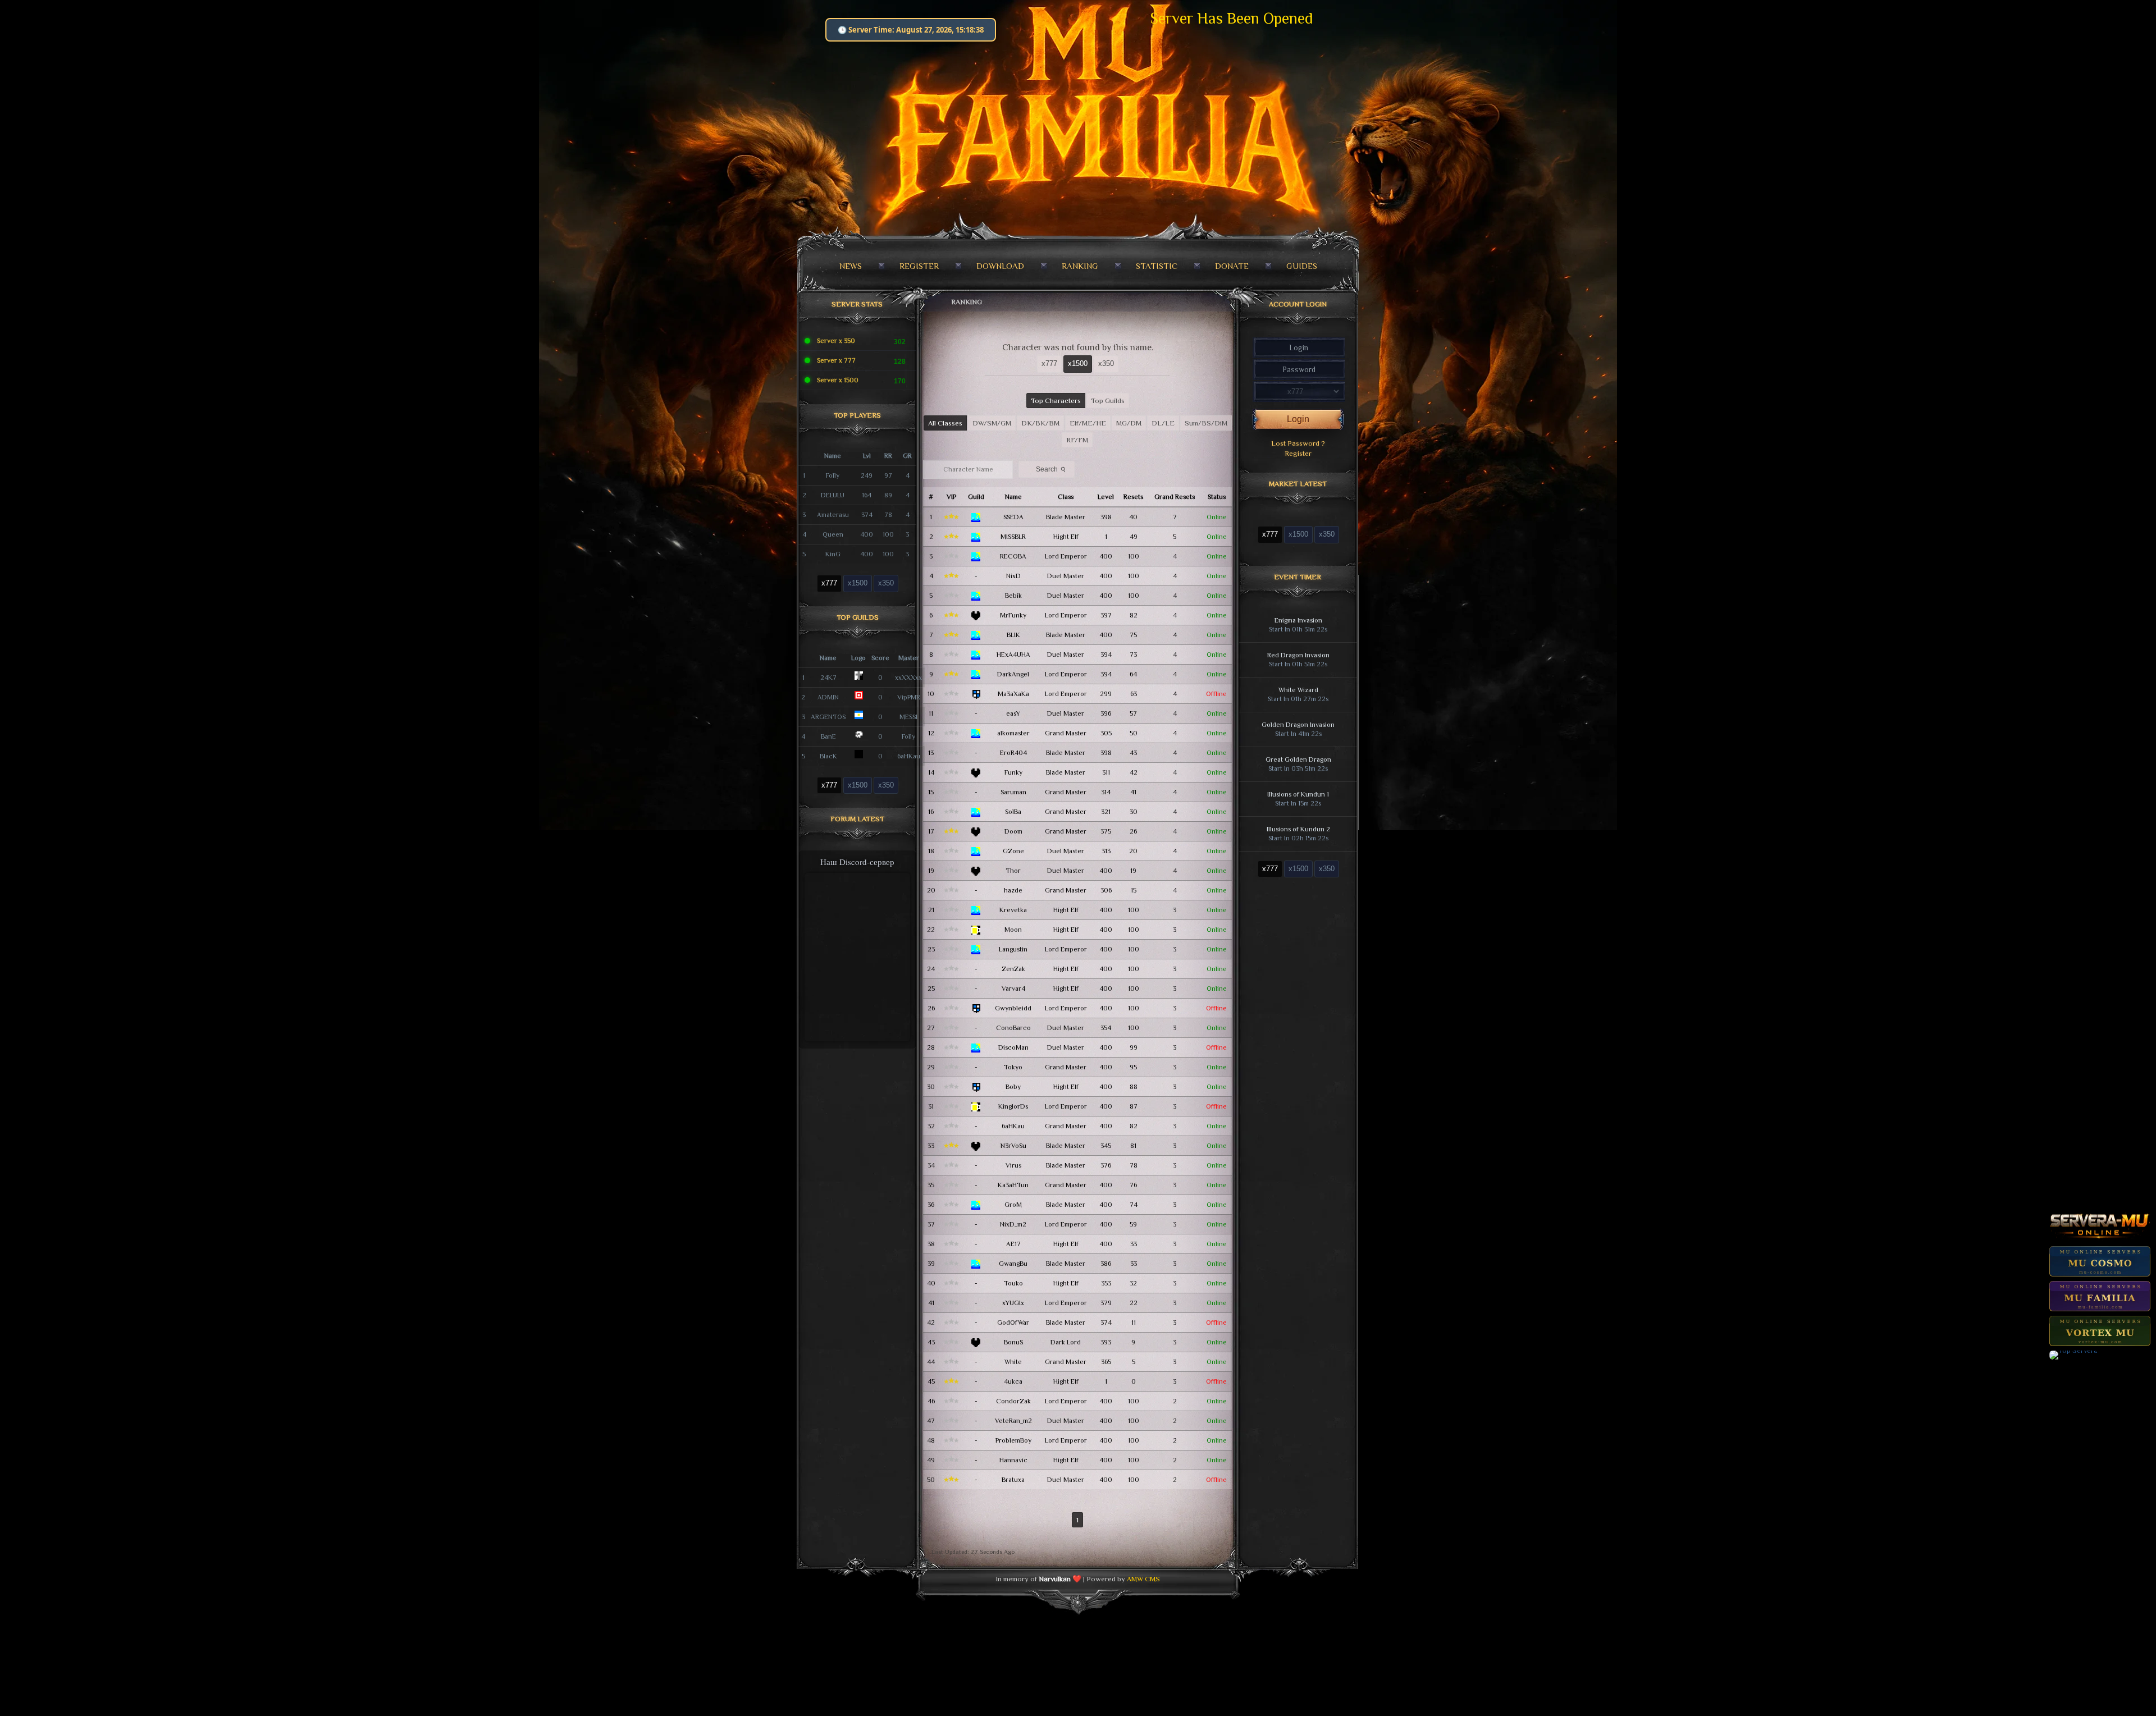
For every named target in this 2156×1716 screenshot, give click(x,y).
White (1013, 1362)
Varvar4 (1013, 989)
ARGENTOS (828, 717)
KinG (833, 554)
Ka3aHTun (1013, 1185)
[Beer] (976, 930)
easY (1013, 713)
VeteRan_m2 (1013, 1421)
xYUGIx (1013, 1303)
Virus (1013, 1165)
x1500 (858, 583)
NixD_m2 (1013, 1224)
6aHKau (909, 756)
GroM (1013, 1205)
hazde (1013, 890)
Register (919, 266)
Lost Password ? (1298, 443)
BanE (828, 736)
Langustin (1013, 949)
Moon (1013, 930)
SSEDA (1013, 517)
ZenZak (1013, 969)
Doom (1013, 831)
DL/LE (1163, 423)
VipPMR (909, 697)
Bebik (1013, 596)
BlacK (828, 756)
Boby (1013, 1087)
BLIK (1013, 635)
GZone (1013, 851)
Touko (1013, 1283)
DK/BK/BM (1040, 423)
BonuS (1013, 1342)
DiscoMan (1013, 1047)
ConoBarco (1013, 1028)
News (851, 266)
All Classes (945, 423)
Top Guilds (1108, 401)
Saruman (1013, 792)
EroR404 (1013, 753)
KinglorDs (1013, 1106)
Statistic (1157, 266)
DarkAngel (1013, 674)
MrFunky (1013, 615)
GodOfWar (1013, 1323)
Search (1052, 469)
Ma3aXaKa (1013, 694)
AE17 (1013, 1244)
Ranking (1080, 266)
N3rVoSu (1013, 1146)
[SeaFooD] (976, 517)
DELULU (833, 495)
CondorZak (1013, 1401)
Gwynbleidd (1013, 1008)
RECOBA (1013, 556)
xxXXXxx (908, 678)
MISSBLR (1013, 537)
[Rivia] (976, 694)
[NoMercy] (976, 615)
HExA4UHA (1013, 655)
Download (1000, 266)
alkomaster (1013, 733)
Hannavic (1013, 1460)
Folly (833, 475)
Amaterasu (833, 515)
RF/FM (1077, 440)
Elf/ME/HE (1088, 423)
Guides (1302, 266)
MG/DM (1129, 423)
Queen (833, 534)
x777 (829, 583)
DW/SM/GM (992, 423)
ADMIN (828, 697)
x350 (886, 583)
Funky (1013, 772)
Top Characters (1056, 401)
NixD (1013, 576)
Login (1298, 419)
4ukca (1013, 1381)
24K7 (828, 678)
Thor (1013, 871)
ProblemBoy (1013, 1440)
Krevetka (1013, 910)
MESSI (908, 717)
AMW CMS (1143, 1579)
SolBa (1013, 812)
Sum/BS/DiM (1206, 423)
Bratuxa (1013, 1480)
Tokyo (1013, 1067)
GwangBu (1013, 1264)
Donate (1232, 266)
